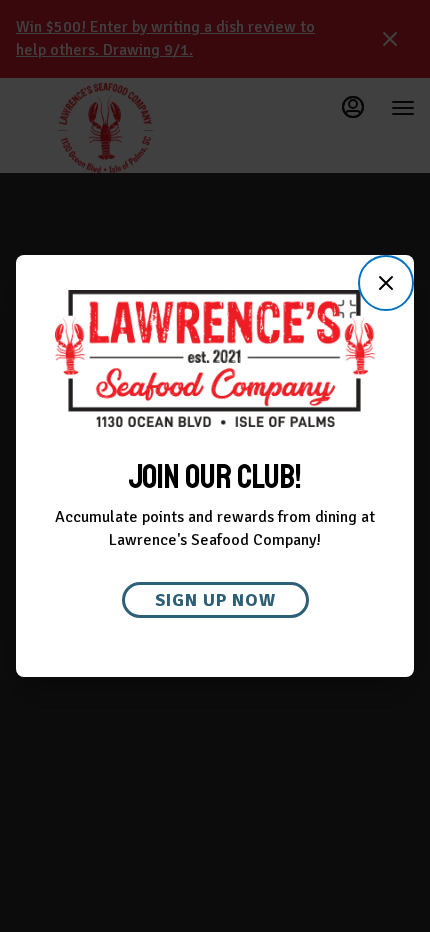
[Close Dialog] (386, 283)
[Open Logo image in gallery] (352, 309)
